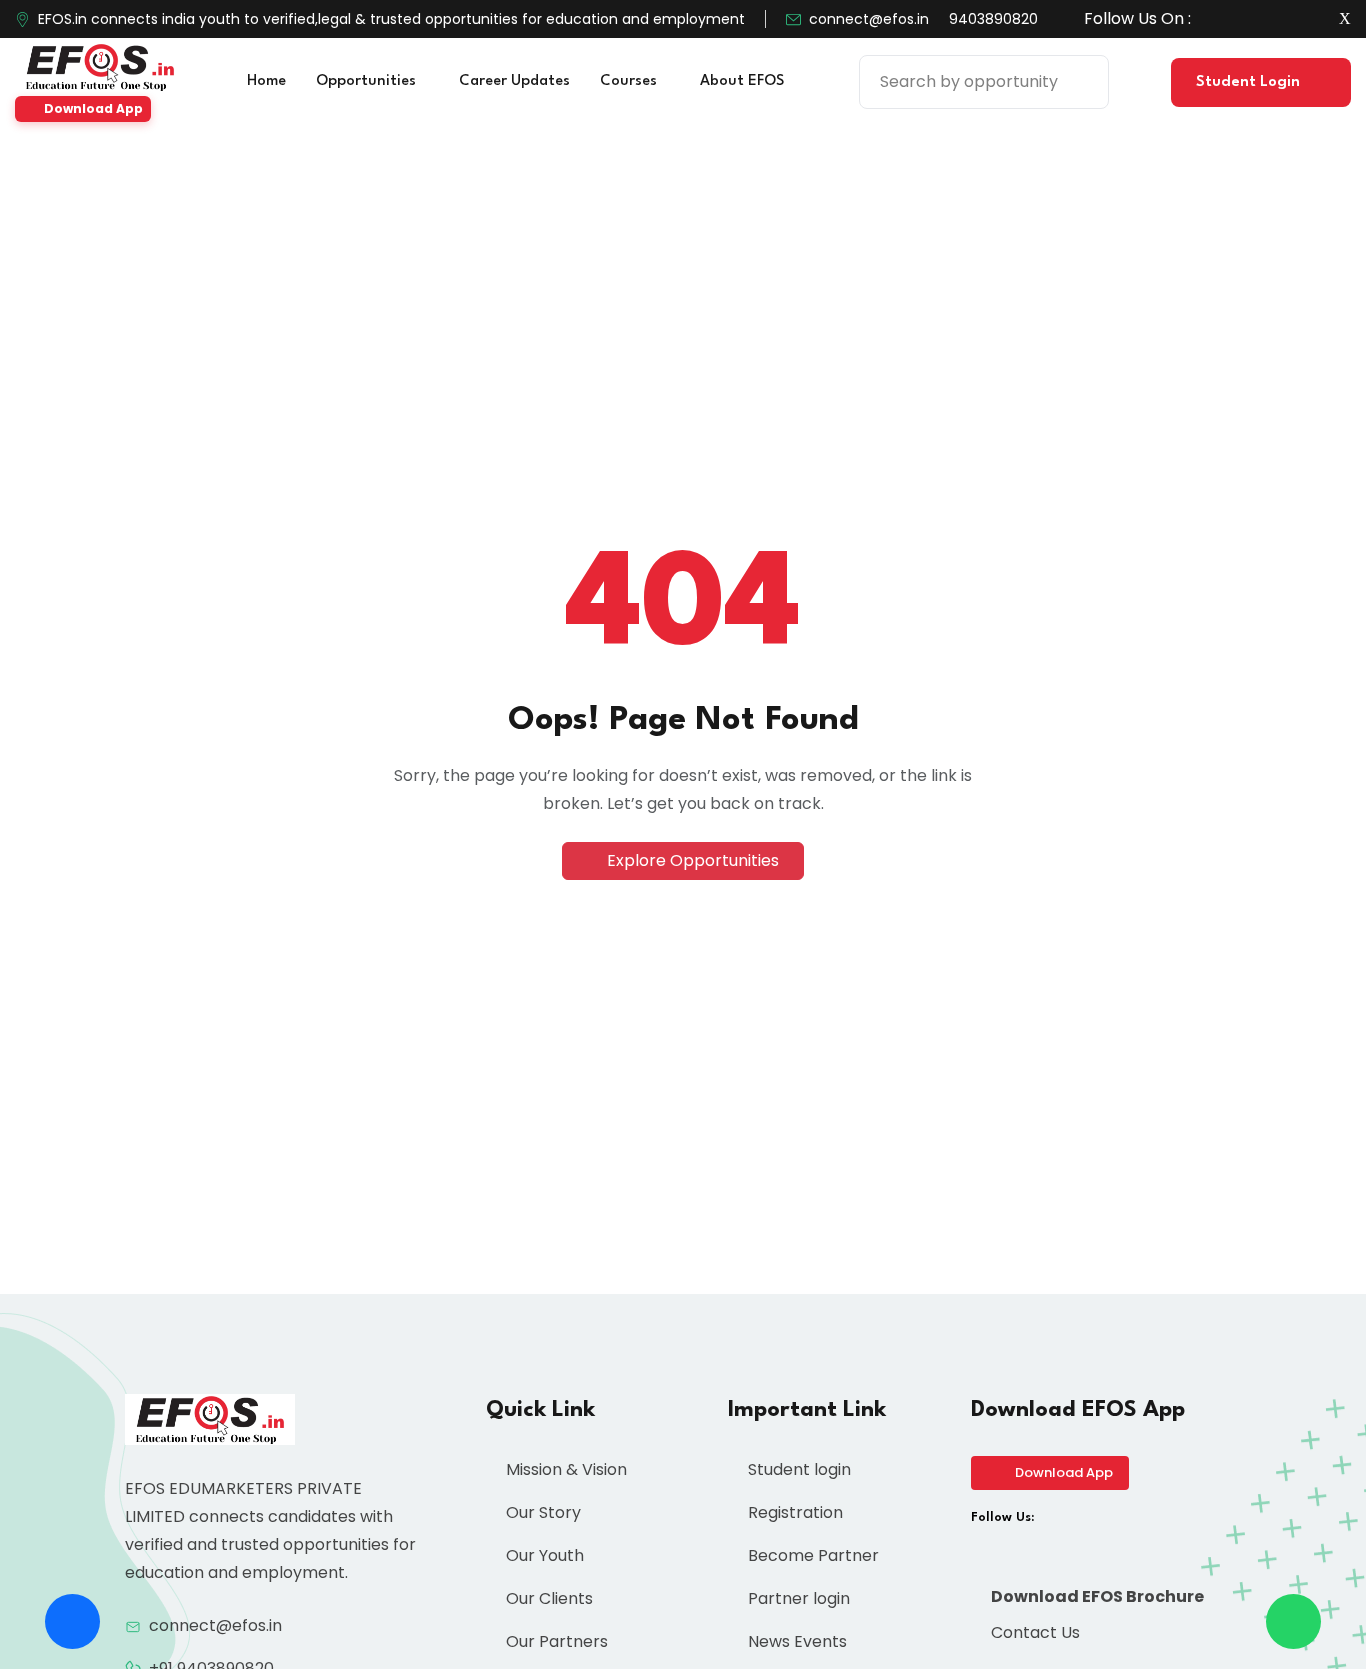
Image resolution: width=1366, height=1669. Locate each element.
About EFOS (744, 81)
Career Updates (514, 81)
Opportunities (368, 81)
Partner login (797, 1598)
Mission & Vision (564, 1469)
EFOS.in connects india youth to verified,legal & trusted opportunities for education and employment (391, 19)
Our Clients (547, 1598)
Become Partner (811, 1555)
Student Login (1250, 82)
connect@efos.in (869, 19)
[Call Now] (72, 1621)
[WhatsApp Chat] (1293, 1621)
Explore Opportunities (691, 860)
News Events (795, 1641)
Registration (793, 1512)
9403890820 (993, 19)
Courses (630, 81)
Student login (797, 1469)
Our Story (541, 1512)
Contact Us (1033, 1632)
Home (266, 81)
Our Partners (555, 1641)
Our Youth (543, 1555)
